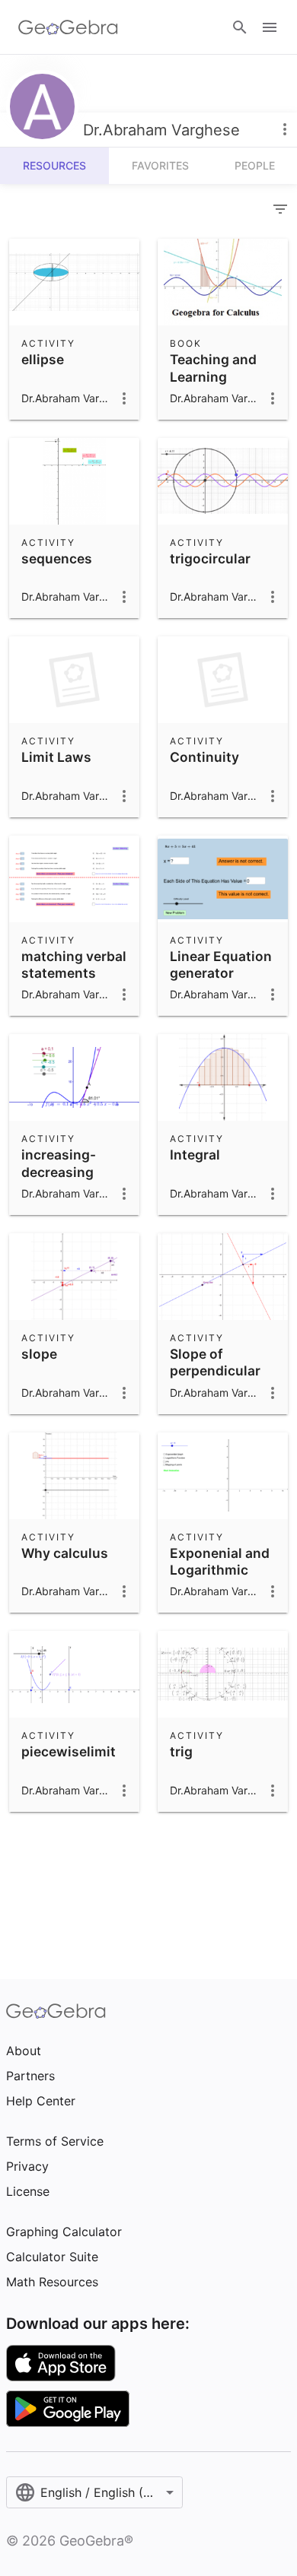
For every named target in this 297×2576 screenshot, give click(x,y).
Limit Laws (56, 757)
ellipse (43, 359)
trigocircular (210, 558)
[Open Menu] (270, 27)
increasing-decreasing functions (59, 1172)
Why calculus (65, 1553)
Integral (195, 1155)
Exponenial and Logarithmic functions (220, 1570)
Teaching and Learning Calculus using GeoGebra (218, 385)
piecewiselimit (69, 1751)
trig (181, 1751)
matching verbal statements (74, 964)
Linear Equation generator (221, 964)
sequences (57, 558)
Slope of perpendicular (215, 1362)
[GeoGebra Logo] (68, 27)
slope (39, 1354)
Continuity (204, 757)
